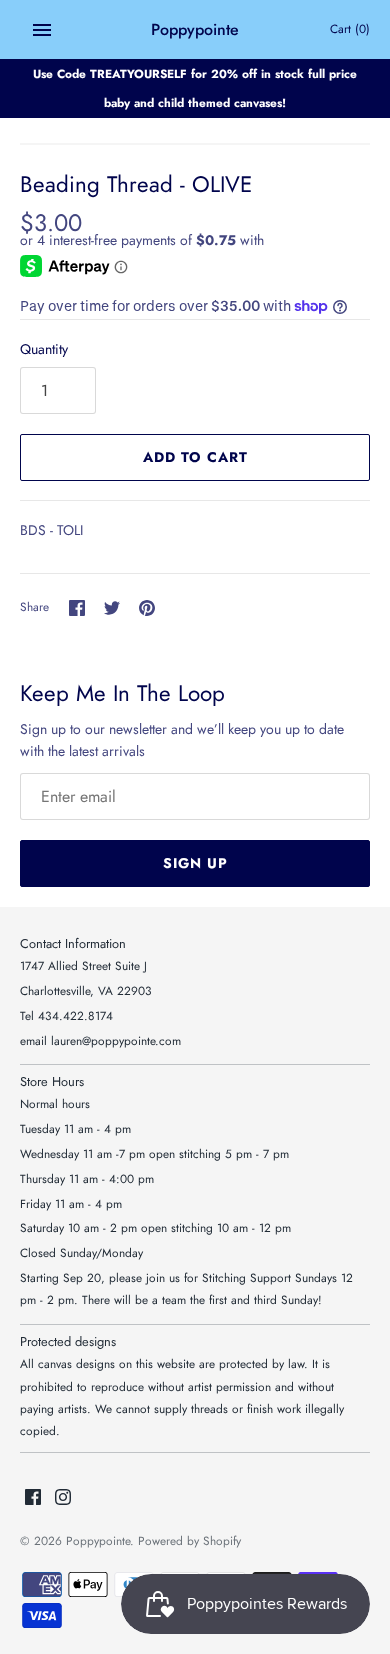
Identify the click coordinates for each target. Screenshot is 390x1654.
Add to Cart (195, 457)
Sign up (195, 863)
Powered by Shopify (189, 1540)
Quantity (44, 349)
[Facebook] (33, 1498)
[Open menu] (42, 30)
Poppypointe (98, 1540)
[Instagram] (63, 1498)
